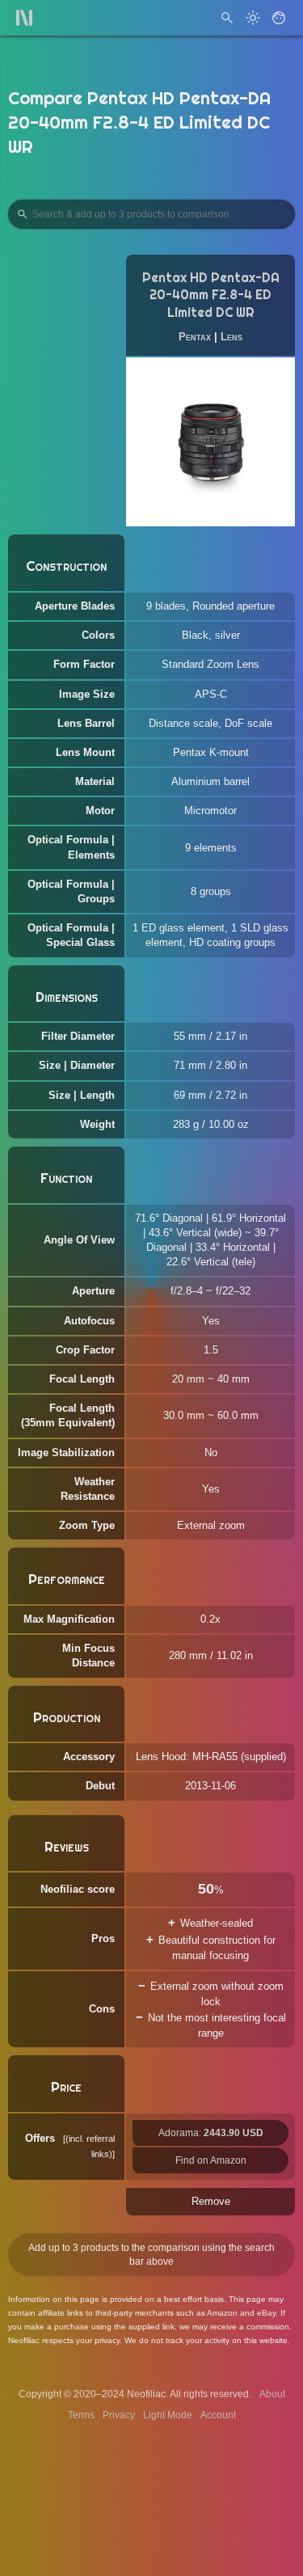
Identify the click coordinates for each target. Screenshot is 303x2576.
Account (218, 2415)
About (272, 2394)
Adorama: (211, 2133)
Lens (231, 337)
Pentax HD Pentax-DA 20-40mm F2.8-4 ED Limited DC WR (211, 296)
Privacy (119, 2415)
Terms (81, 2415)
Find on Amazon (211, 2160)
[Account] (279, 18)
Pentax (195, 337)
